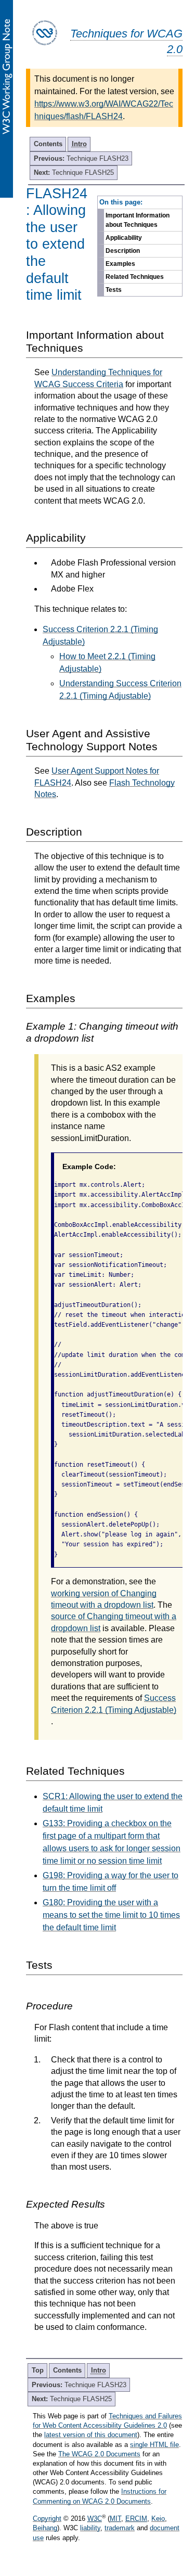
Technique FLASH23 (81, 158)
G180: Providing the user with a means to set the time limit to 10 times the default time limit (111, 1915)
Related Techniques (135, 277)
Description (123, 251)
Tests (114, 290)
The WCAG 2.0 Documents (99, 2454)
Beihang (45, 2528)
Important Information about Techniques (138, 220)
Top (38, 2370)
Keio (158, 2519)
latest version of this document (91, 2435)
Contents (48, 144)
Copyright (47, 2519)
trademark (120, 2528)
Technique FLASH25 (74, 172)
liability (90, 2528)
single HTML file (154, 2445)
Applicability (124, 238)
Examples (120, 264)
